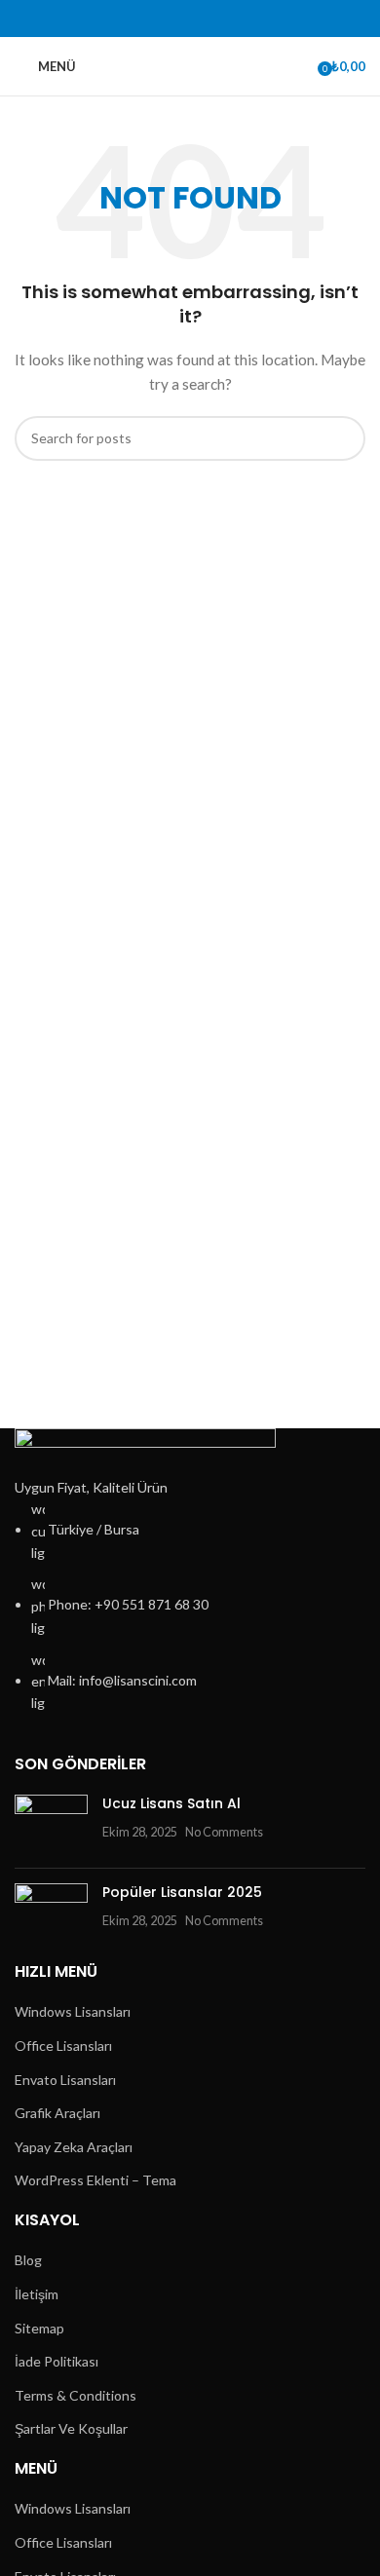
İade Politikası (57, 2361)
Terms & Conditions (76, 2395)
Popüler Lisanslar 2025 (182, 1892)
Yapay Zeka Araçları (74, 2147)
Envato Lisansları (65, 2080)
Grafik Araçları (57, 2113)
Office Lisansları (63, 2046)
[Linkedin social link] (201, 19)
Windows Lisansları (73, 2011)
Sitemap (39, 2328)
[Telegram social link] (246, 19)
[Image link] (145, 1450)
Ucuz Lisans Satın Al (171, 1803)
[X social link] (156, 19)
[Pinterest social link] (179, 19)
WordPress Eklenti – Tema (95, 2180)
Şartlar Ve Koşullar (71, 2428)
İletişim (37, 2294)
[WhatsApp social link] (224, 19)
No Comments (224, 1832)
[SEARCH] (343, 438)
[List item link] (190, 1607)
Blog (28, 2260)
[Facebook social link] (134, 19)
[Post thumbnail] (51, 1824)
